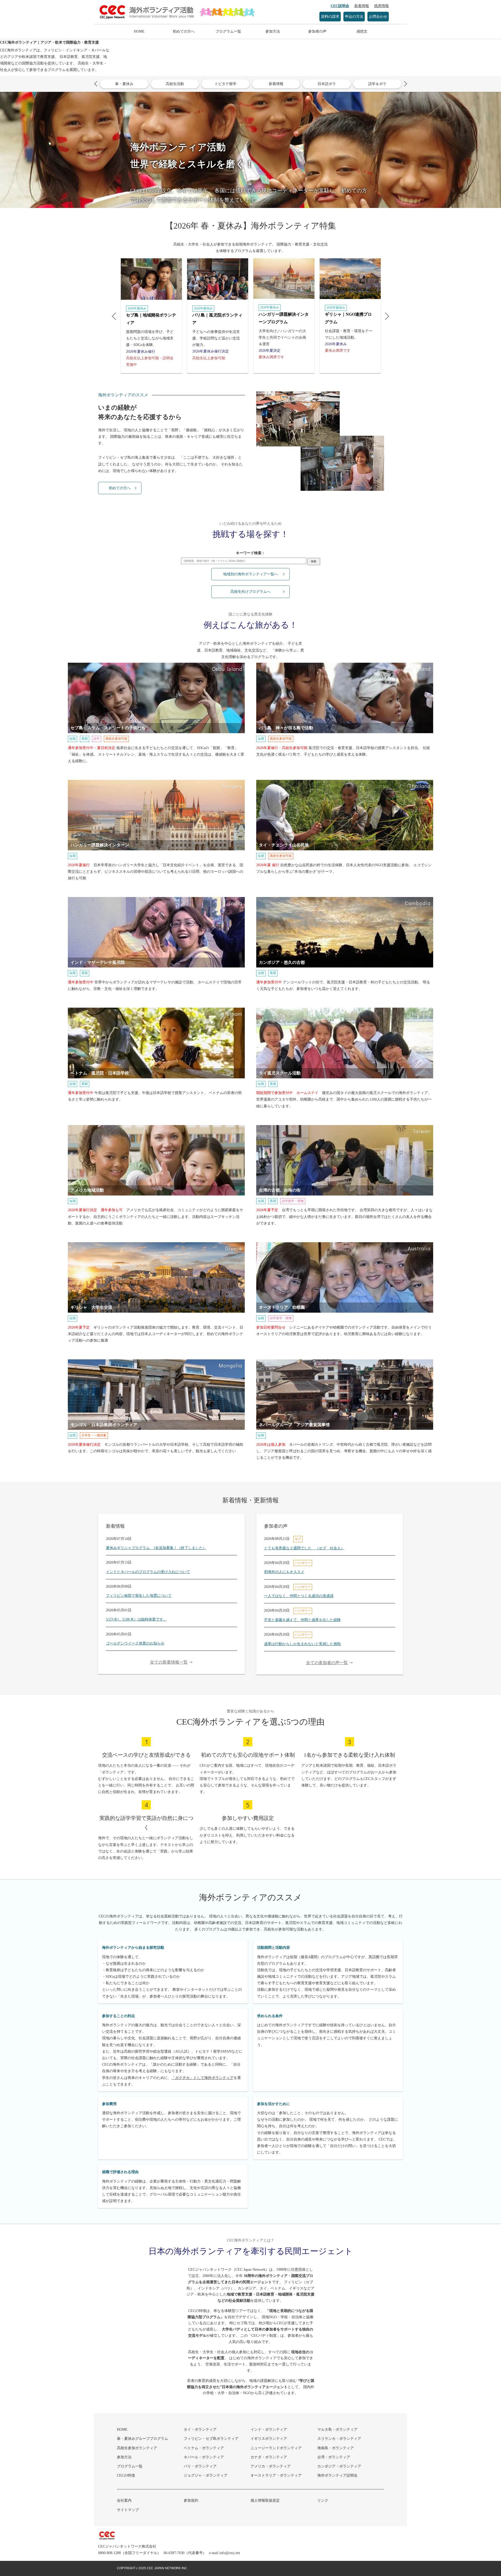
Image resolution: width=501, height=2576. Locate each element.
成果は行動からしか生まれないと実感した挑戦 (302, 1644)
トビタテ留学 (225, 84)
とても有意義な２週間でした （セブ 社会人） (304, 1548)
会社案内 (124, 2500)
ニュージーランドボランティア (276, 2448)
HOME (139, 31)
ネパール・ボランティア (204, 2457)
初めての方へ (184, 31)
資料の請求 (330, 17)
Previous (97, 84)
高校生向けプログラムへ (250, 592)
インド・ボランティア (269, 2429)
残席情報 (381, 6)
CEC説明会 (340, 6)
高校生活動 (175, 84)
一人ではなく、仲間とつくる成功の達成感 (299, 1596)
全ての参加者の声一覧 (327, 1663)
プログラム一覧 (228, 31)
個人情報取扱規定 (265, 2500)
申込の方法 (354, 17)
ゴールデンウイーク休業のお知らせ (135, 1643)
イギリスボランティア (269, 2439)
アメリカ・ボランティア (271, 2466)
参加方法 (273, 31)
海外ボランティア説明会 (337, 2475)
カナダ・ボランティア (269, 2457)
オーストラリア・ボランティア (276, 2475)
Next (404, 84)
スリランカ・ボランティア (339, 2439)
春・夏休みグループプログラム (142, 2439)
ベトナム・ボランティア (204, 2448)
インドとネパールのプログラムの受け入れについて (148, 1572)
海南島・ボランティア (336, 2448)
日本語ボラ (327, 84)
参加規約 (191, 2500)
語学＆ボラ (377, 84)
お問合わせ (378, 17)
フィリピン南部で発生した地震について (139, 1596)
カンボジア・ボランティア (339, 2466)
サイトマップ (128, 2510)
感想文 (362, 31)
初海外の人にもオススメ (284, 1572)
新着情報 (362, 6)
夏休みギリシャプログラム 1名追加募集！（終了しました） (156, 1548)
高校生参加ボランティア (137, 2448)
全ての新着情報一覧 (169, 1662)
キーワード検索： (250, 553)
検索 (314, 561)
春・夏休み (124, 84)
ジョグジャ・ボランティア (206, 2475)
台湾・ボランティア (334, 2457)
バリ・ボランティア (200, 2466)
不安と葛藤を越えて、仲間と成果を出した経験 (302, 1620)
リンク (323, 2500)
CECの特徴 (126, 2475)
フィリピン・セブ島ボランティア (211, 2439)
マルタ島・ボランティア (337, 2429)
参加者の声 (317, 31)
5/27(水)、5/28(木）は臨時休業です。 (136, 1619)
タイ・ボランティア (200, 2429)
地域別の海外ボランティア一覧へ (250, 574)
